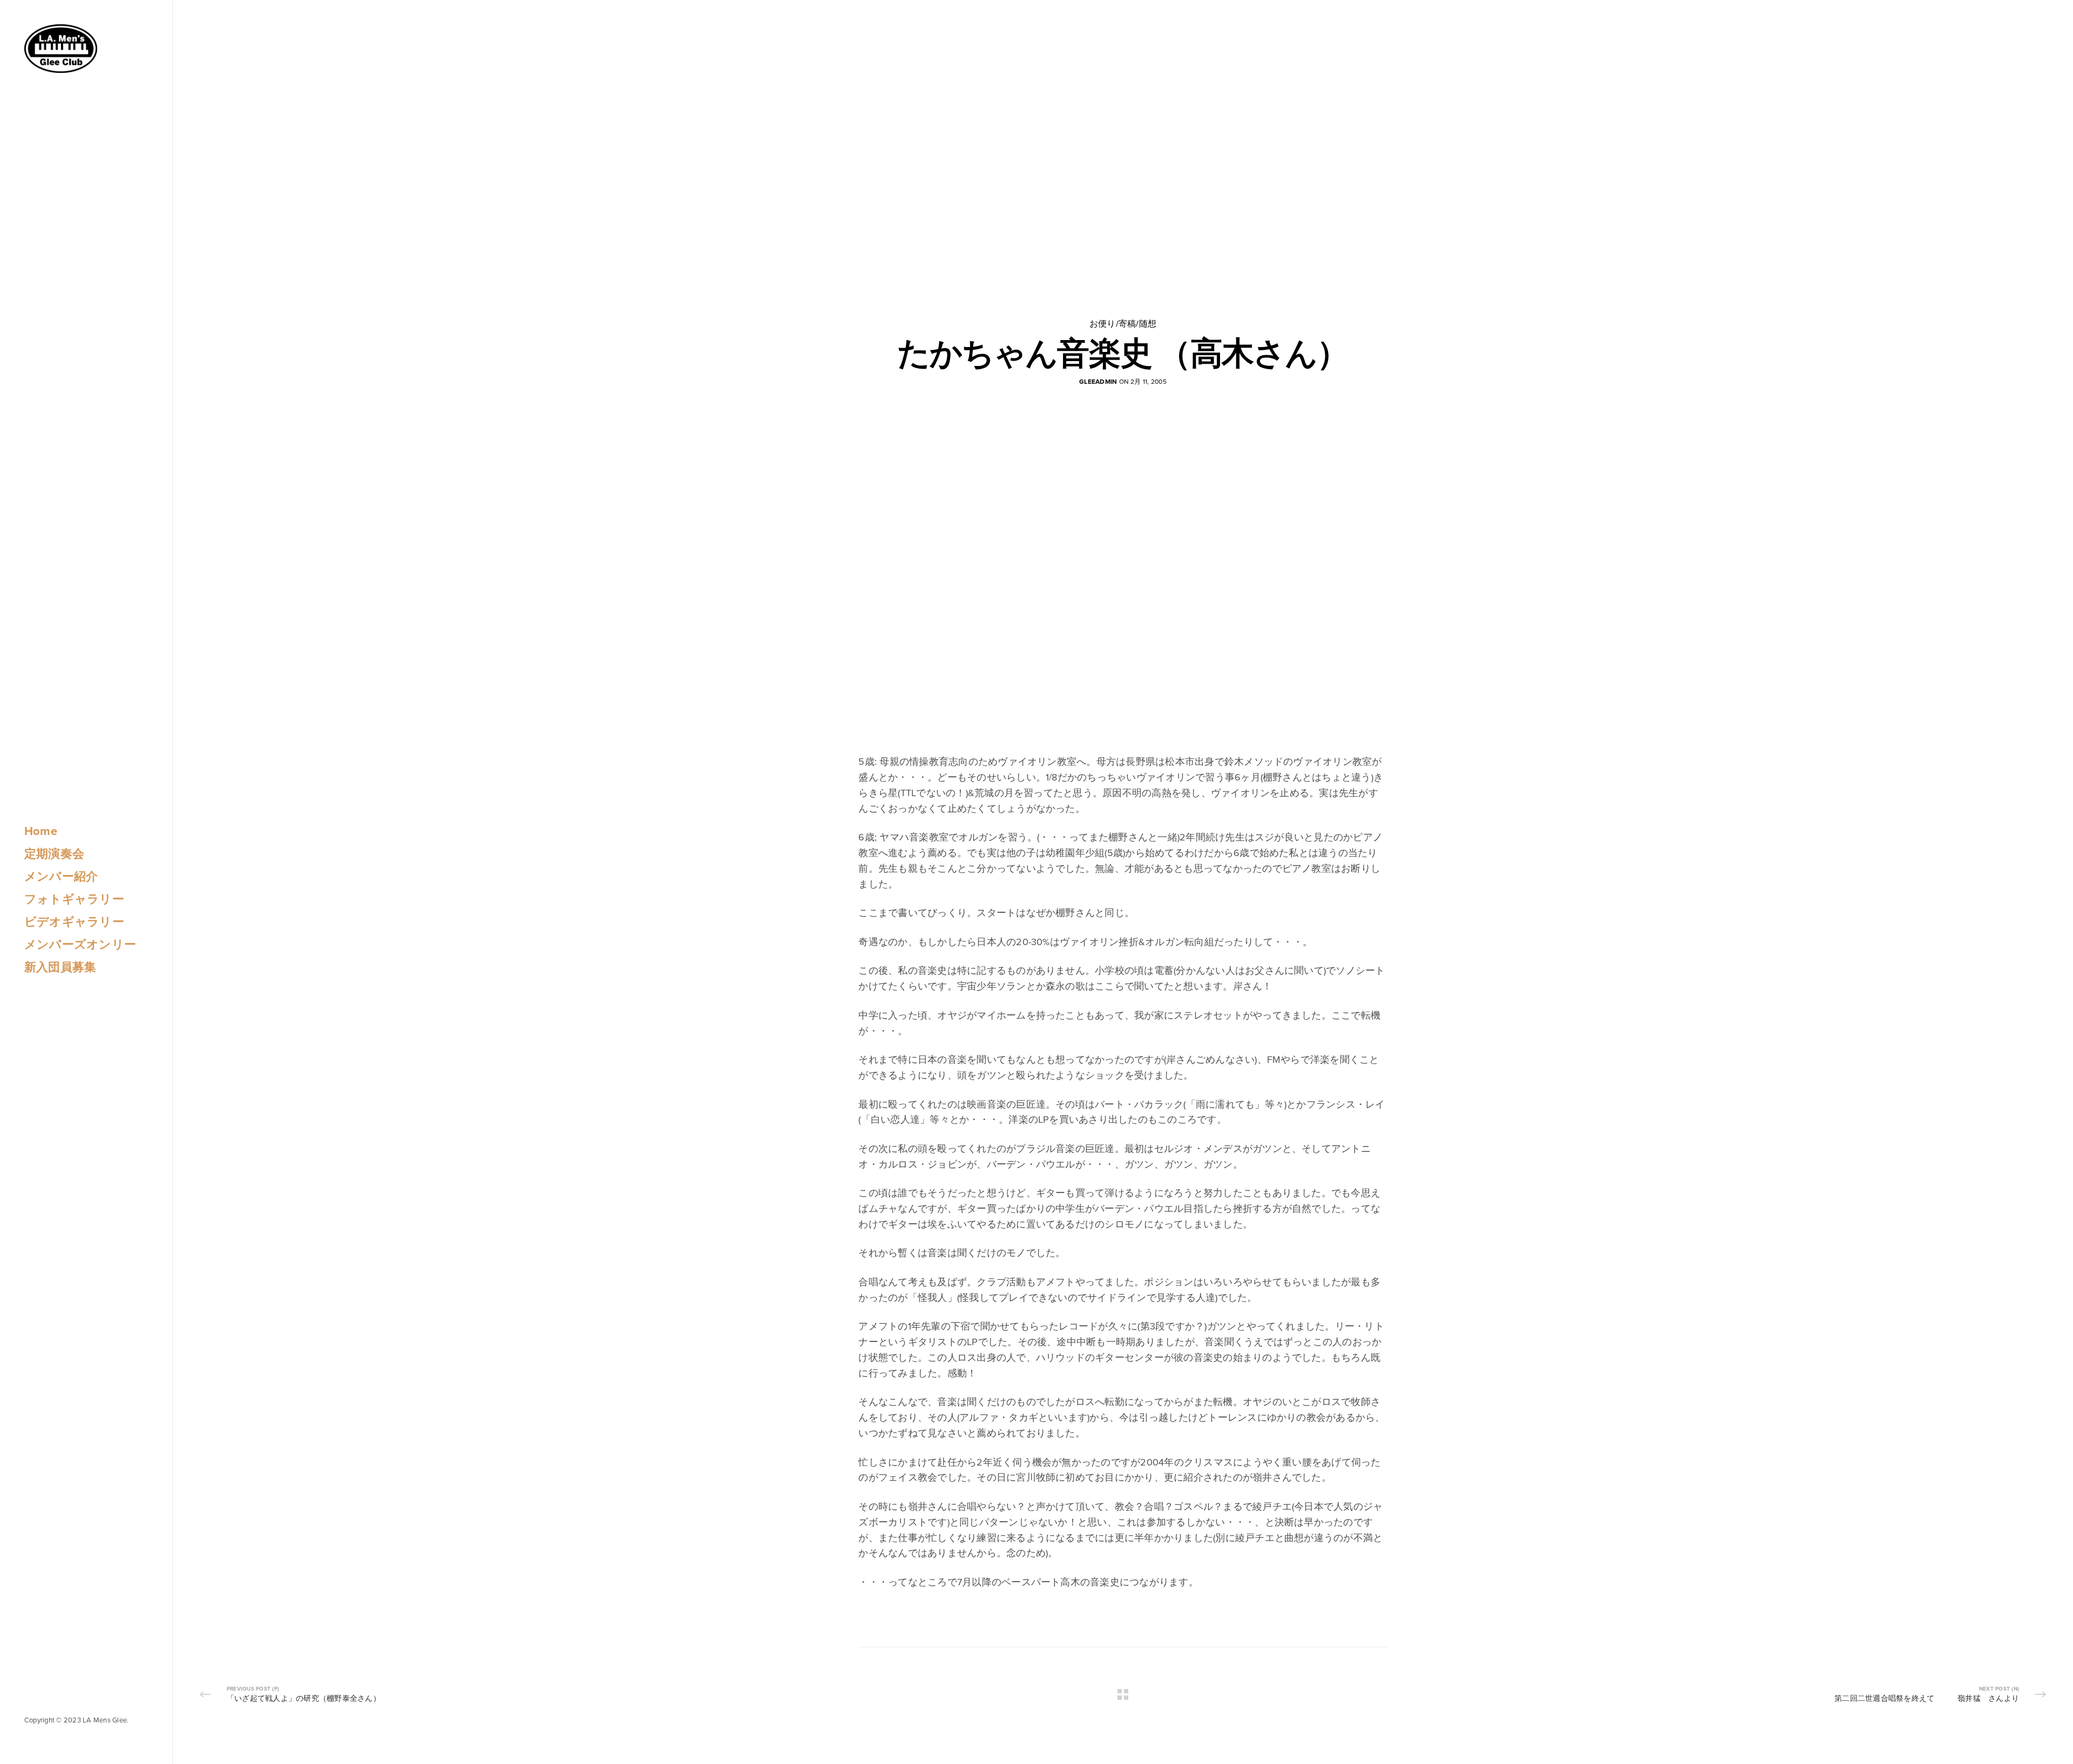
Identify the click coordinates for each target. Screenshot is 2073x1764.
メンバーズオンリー (80, 945)
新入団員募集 (60, 967)
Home (41, 831)
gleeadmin (1098, 382)
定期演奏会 (54, 854)
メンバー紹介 (61, 877)
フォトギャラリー (74, 899)
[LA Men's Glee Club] (61, 49)
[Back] (1123, 1694)
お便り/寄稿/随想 (1123, 324)
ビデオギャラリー (74, 922)
